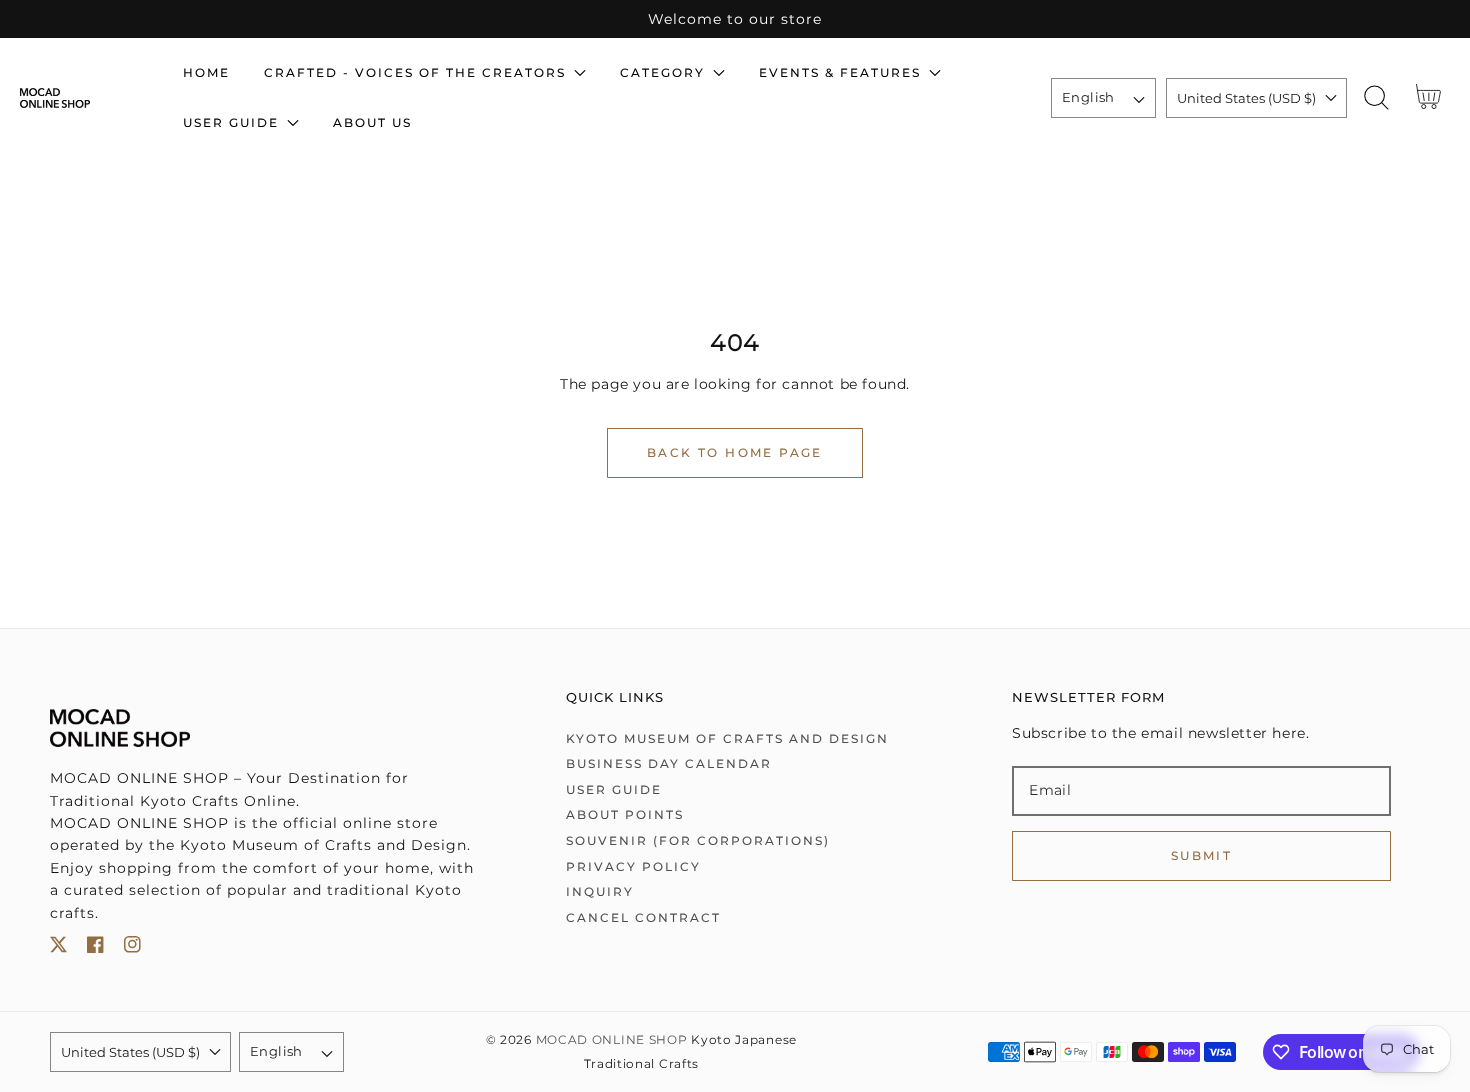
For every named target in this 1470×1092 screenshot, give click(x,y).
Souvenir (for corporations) (698, 840)
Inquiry (600, 891)
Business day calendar (669, 763)
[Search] (1376, 97)
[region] (735, 19)
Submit (1201, 855)
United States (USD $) (1246, 98)
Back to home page (735, 452)
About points (625, 814)
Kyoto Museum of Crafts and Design (727, 738)
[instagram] (132, 948)
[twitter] (58, 948)
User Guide (614, 789)
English (1088, 97)
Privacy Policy (633, 866)
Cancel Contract (643, 917)
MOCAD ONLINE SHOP (612, 1040)
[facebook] (95, 948)
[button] (1376, 97)
